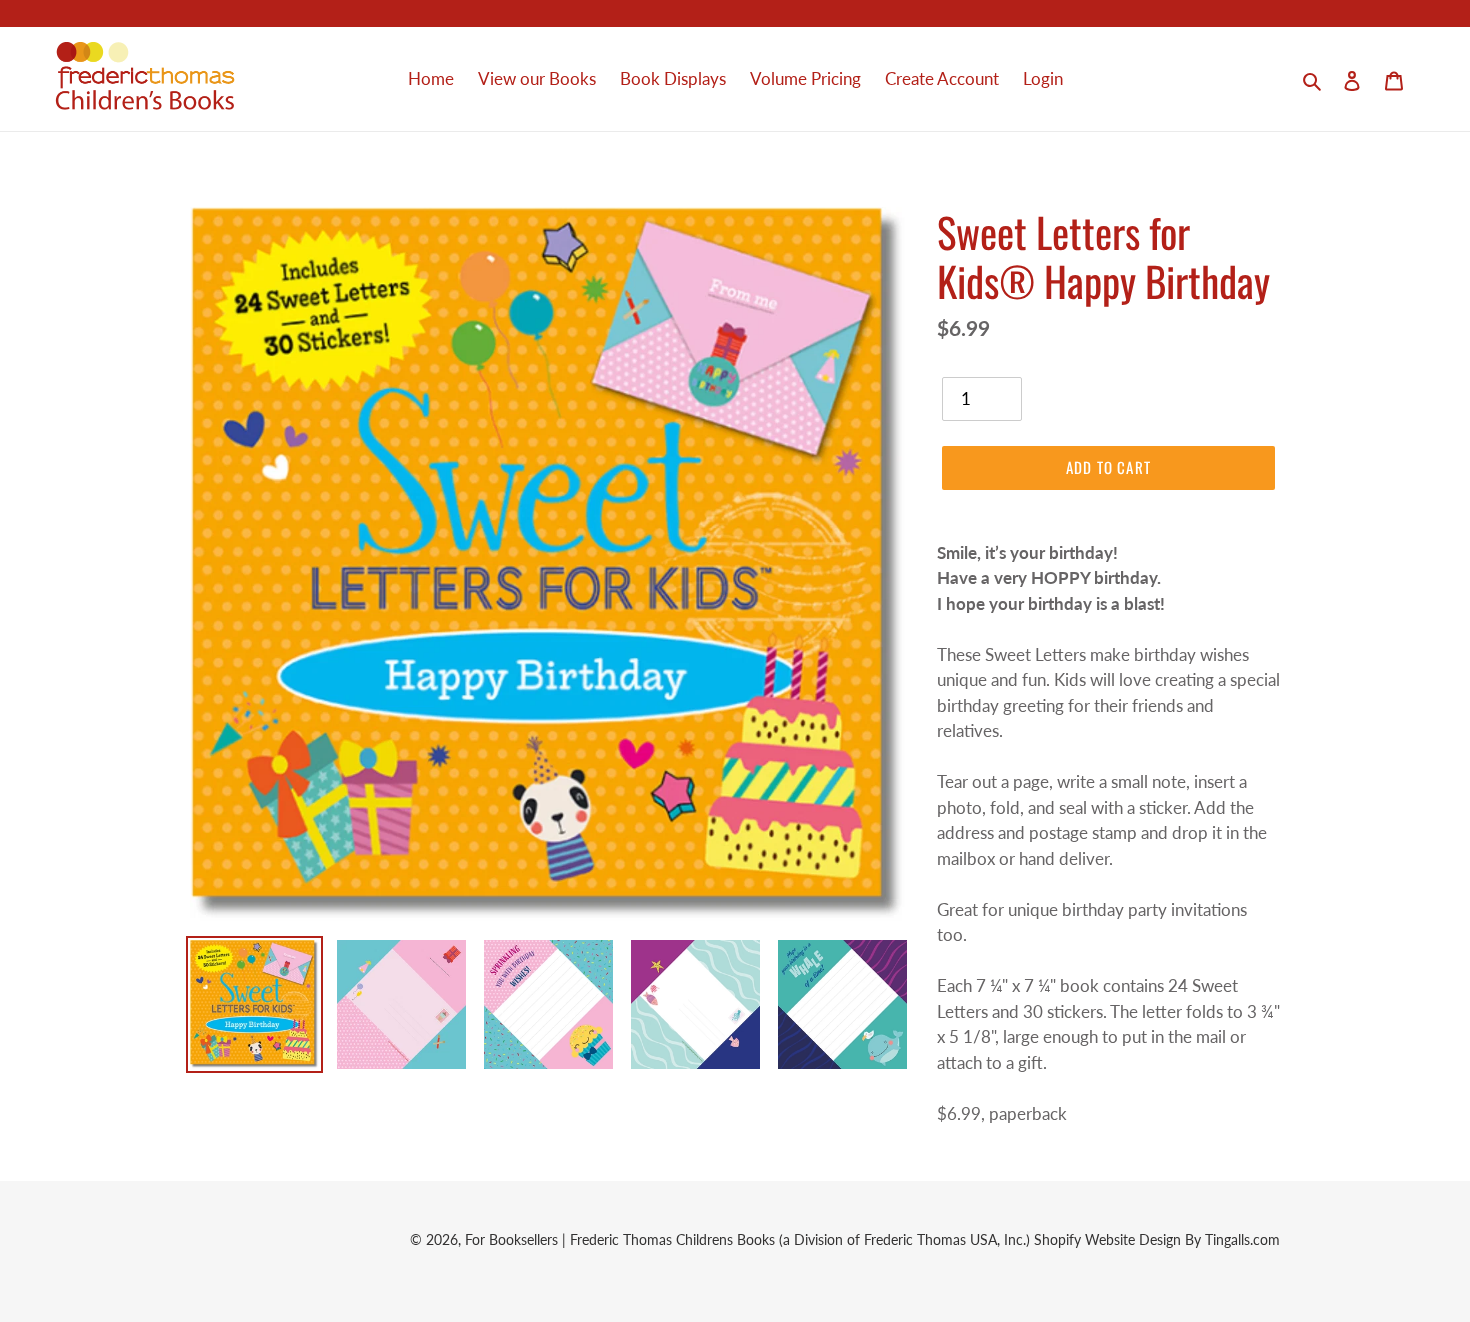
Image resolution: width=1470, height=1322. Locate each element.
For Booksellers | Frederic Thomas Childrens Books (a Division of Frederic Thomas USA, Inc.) (749, 1239)
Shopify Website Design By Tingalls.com (1157, 1239)
